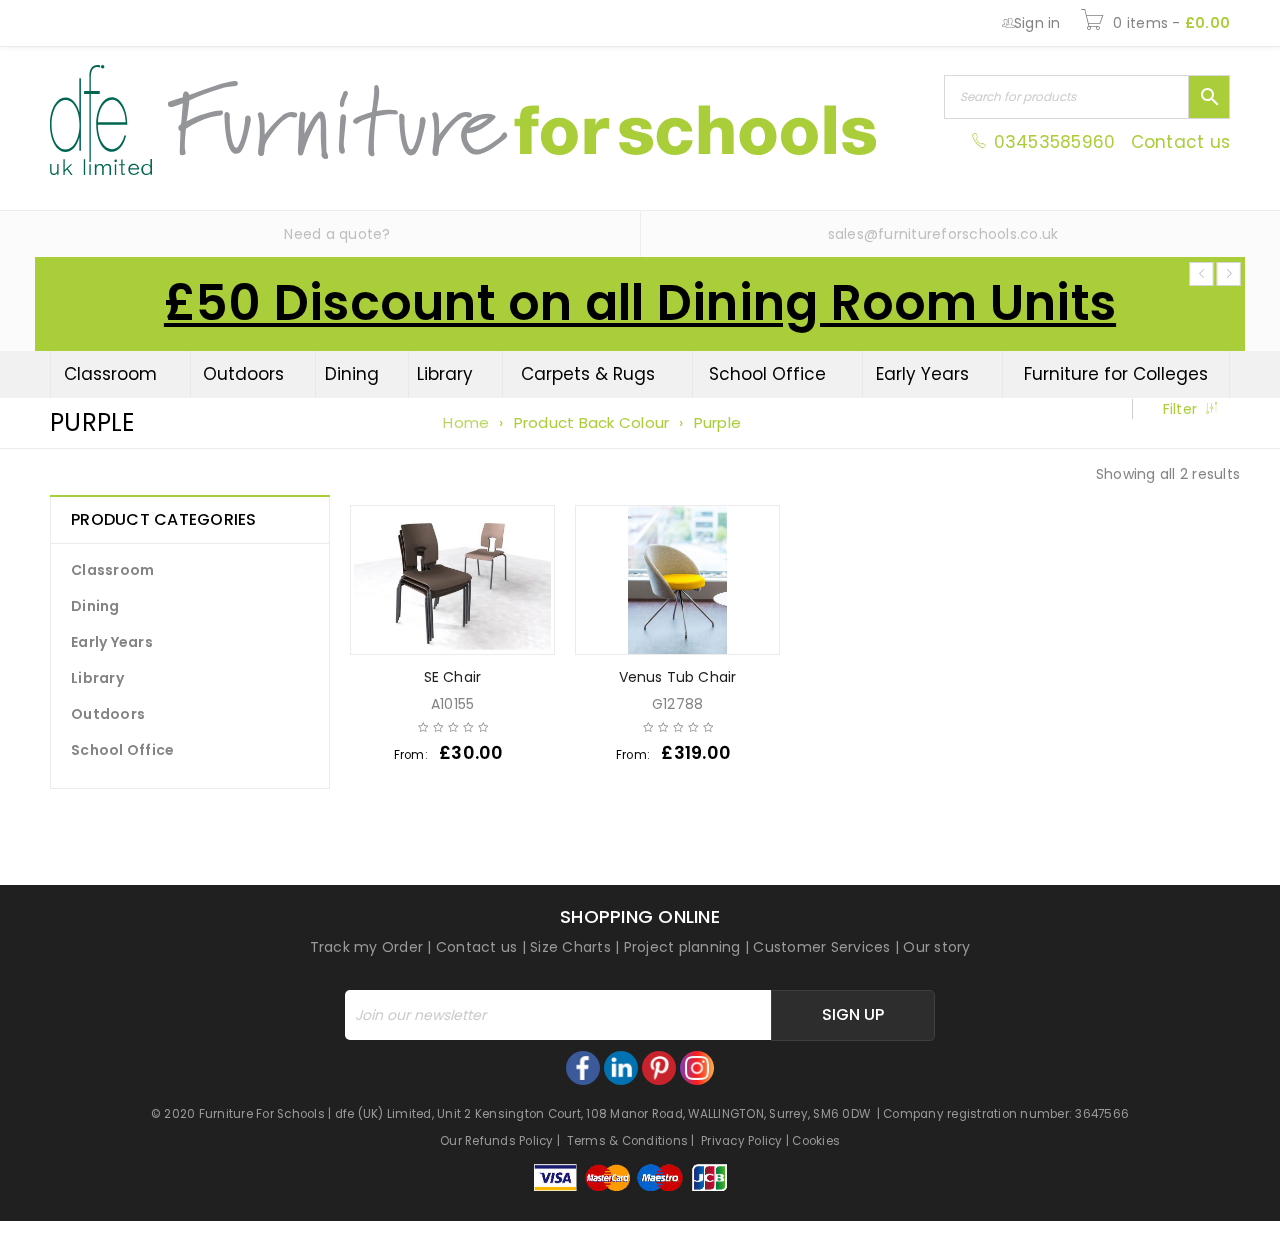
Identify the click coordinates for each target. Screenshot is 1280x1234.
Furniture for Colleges (1116, 374)
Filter (1180, 409)
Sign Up (853, 1014)
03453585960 (1054, 142)
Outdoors (243, 374)
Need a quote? (337, 234)
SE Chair (453, 677)
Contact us (1181, 142)
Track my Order (367, 947)
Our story (936, 947)
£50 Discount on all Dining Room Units (640, 303)
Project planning (682, 947)
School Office (767, 374)
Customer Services (821, 947)
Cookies (816, 1141)
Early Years (922, 374)
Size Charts (570, 947)
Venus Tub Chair (678, 677)
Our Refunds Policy (497, 1141)
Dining (352, 374)
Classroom (110, 374)
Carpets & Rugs (588, 374)
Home (466, 422)
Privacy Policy (742, 1141)
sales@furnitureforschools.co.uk (943, 234)
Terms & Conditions (628, 1141)
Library (445, 374)
